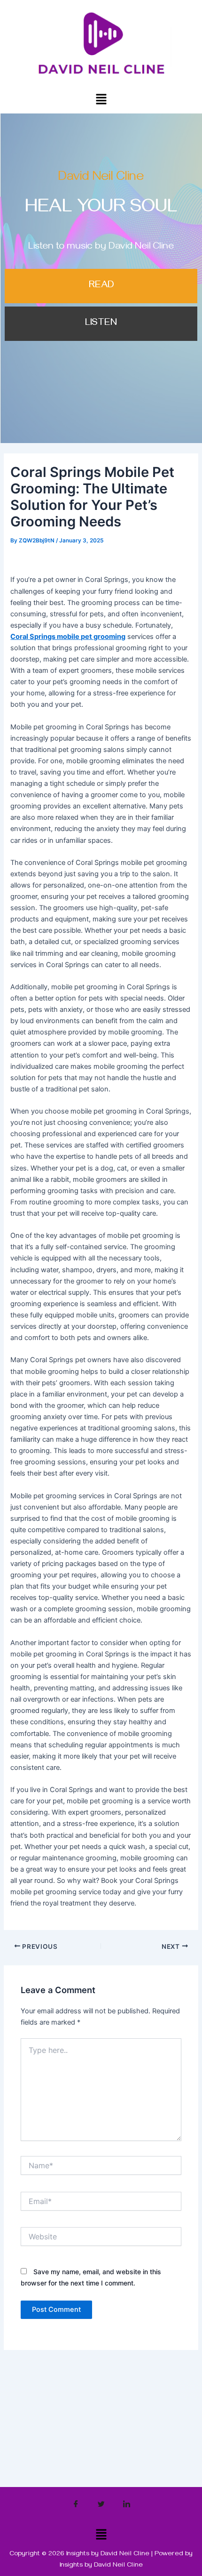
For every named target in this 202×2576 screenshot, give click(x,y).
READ (101, 286)
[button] (101, 99)
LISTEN (101, 324)
